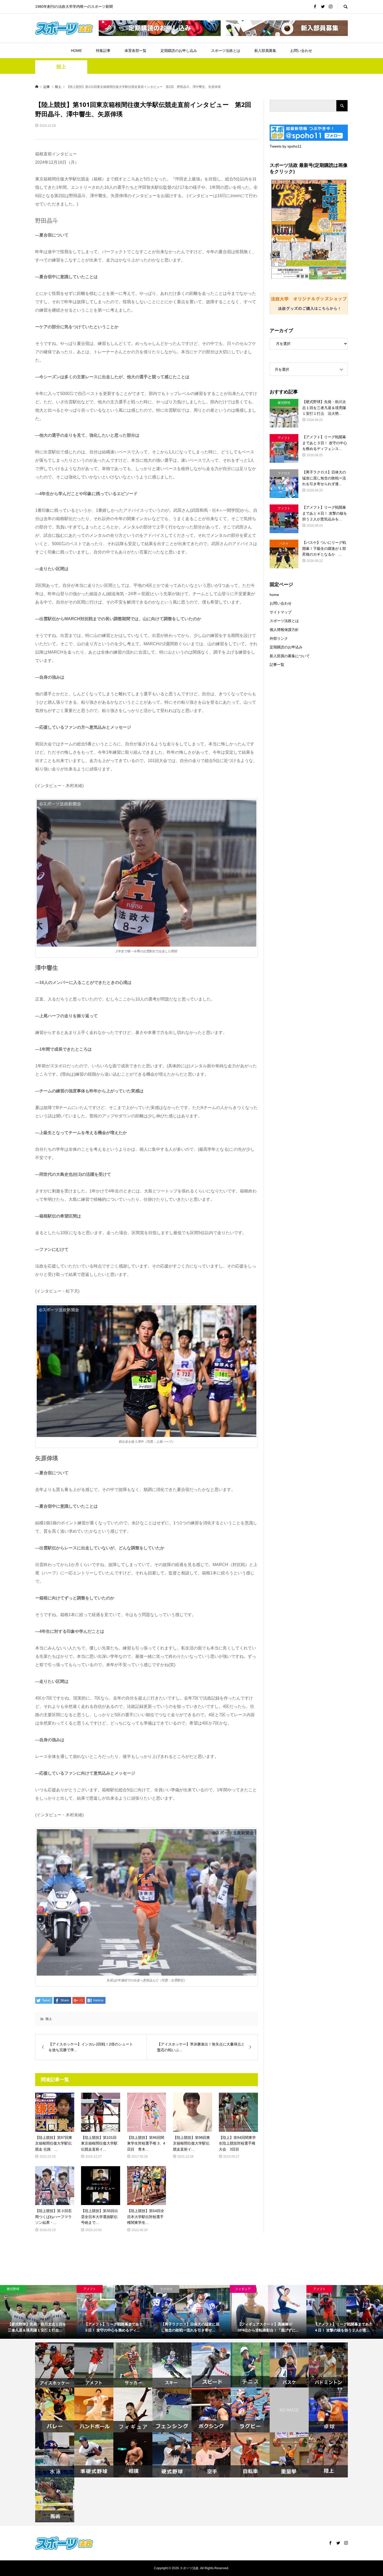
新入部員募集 (265, 51)
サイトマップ (281, 612)
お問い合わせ (301, 51)
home (274, 595)
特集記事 (103, 51)
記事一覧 (277, 665)
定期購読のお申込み (286, 647)
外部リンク (279, 638)
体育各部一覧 (135, 51)
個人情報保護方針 (284, 630)
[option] (38, 2312)
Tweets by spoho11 (286, 146)
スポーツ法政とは (226, 51)
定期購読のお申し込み (179, 51)
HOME (76, 51)
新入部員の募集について (290, 656)
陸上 (61, 67)
